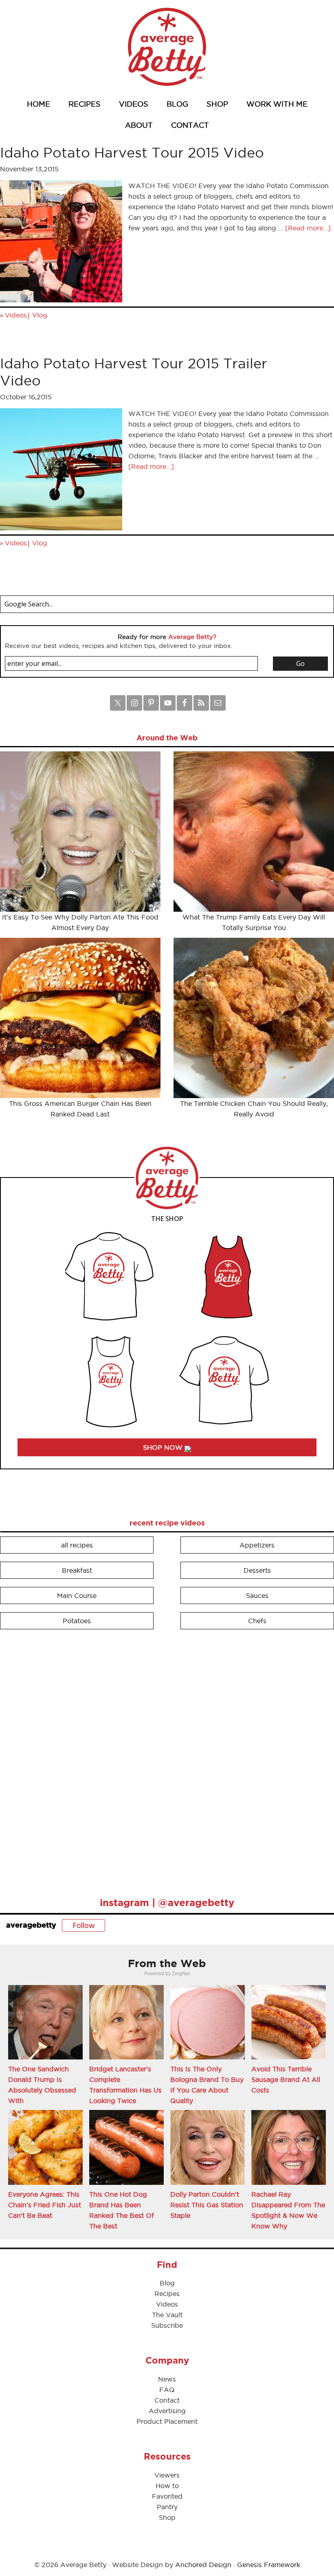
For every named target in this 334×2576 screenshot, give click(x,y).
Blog (167, 2283)
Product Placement (167, 2421)
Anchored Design (203, 2565)
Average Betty (167, 47)
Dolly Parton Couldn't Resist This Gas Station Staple (207, 2205)
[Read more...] (308, 228)
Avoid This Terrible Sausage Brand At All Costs (286, 2079)
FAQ (167, 2390)
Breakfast (77, 1570)
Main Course (77, 1596)
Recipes (167, 2294)
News (167, 2379)
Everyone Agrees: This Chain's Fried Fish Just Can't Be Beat (45, 2205)
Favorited (167, 2496)
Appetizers (257, 1545)
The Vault (167, 2315)
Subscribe (167, 2325)
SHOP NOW (164, 1447)
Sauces (257, 1596)
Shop (167, 2517)
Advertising (167, 2411)
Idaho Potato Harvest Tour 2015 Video (132, 152)
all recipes (77, 1545)
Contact (167, 2400)
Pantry (167, 2507)
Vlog (40, 315)
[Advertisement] (61, 1760)
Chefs (257, 1621)
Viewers (167, 2475)
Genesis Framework (269, 2565)
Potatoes (77, 1621)
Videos (16, 315)
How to (167, 2486)
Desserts (257, 1570)
